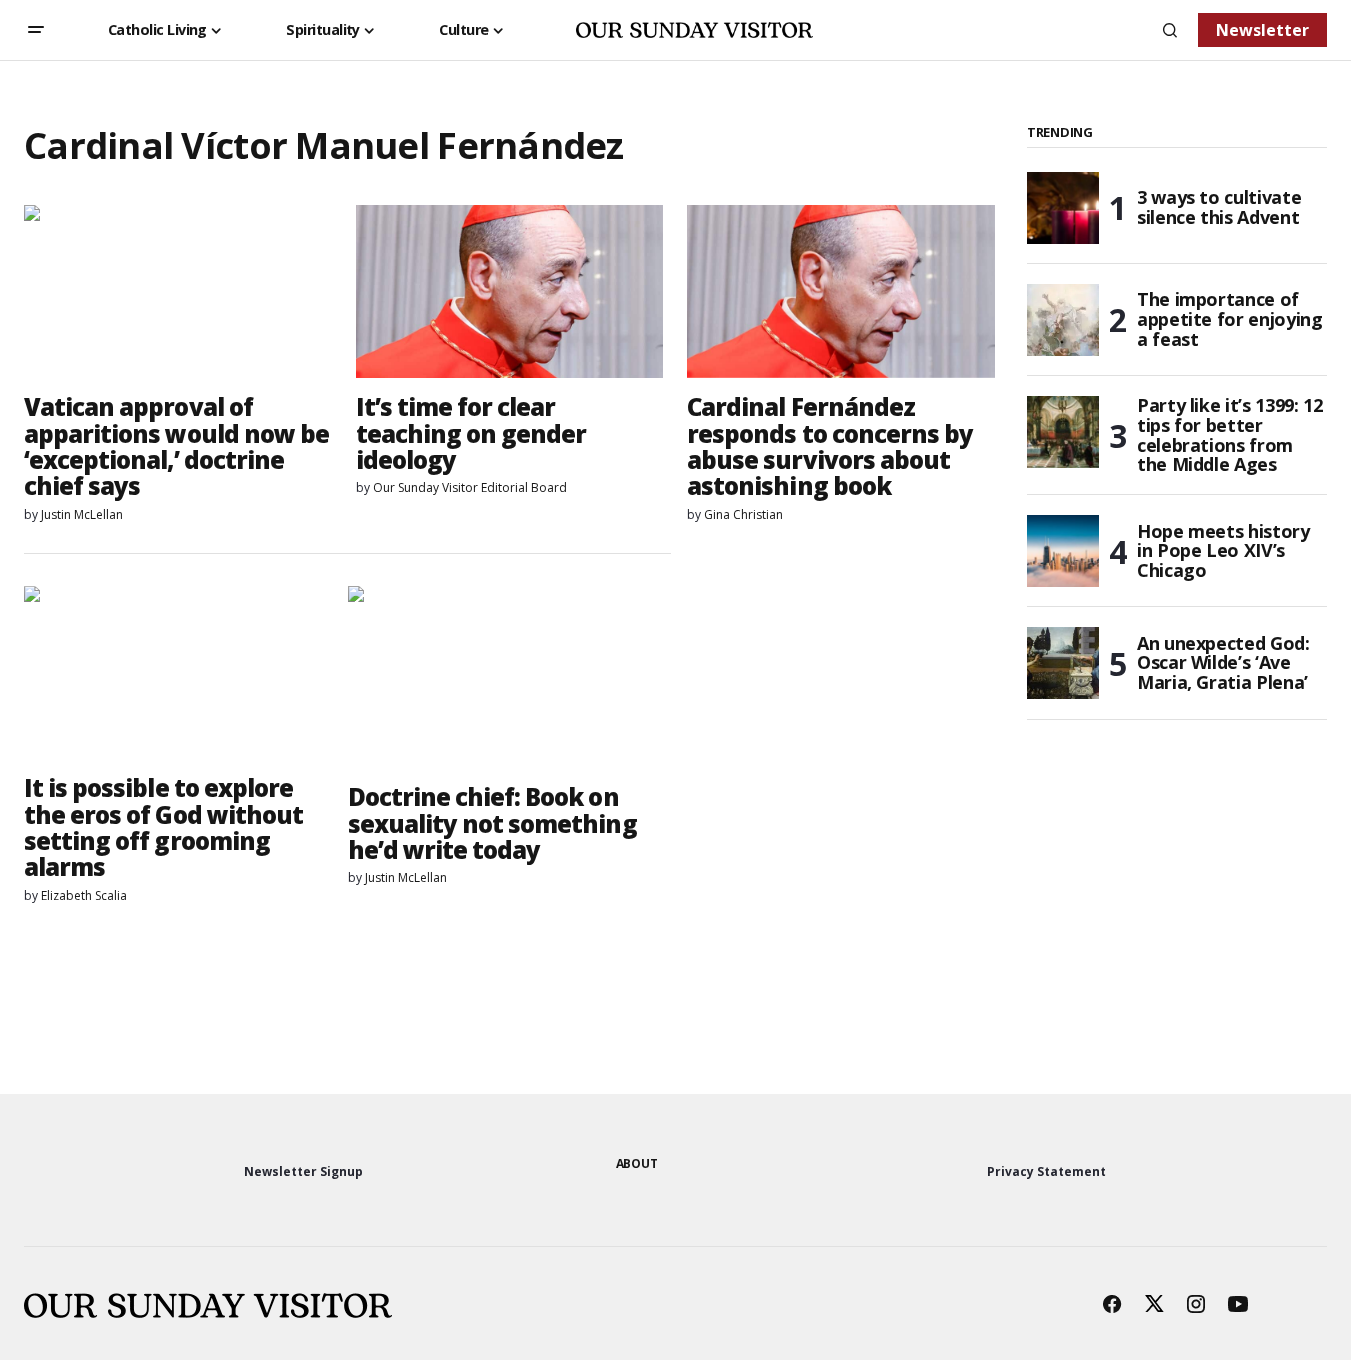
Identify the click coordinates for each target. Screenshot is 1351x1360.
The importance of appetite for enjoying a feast (1229, 319)
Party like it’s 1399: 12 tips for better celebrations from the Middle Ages (1229, 435)
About (637, 1163)
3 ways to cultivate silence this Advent (1219, 207)
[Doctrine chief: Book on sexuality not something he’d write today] (510, 677)
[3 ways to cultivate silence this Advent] (1063, 208)
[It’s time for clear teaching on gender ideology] (510, 291)
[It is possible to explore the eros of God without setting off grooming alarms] (178, 672)
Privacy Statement (1046, 1171)
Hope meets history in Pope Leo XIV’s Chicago (1223, 551)
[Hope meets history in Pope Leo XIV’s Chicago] (1063, 551)
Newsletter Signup (303, 1171)
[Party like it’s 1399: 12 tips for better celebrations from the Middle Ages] (1063, 432)
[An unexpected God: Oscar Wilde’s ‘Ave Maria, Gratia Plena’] (1063, 663)
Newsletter (1262, 30)
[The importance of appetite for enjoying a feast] (1063, 320)
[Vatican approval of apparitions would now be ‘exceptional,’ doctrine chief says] (178, 291)
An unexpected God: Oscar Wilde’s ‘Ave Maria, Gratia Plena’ (1223, 663)
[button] (36, 30)
